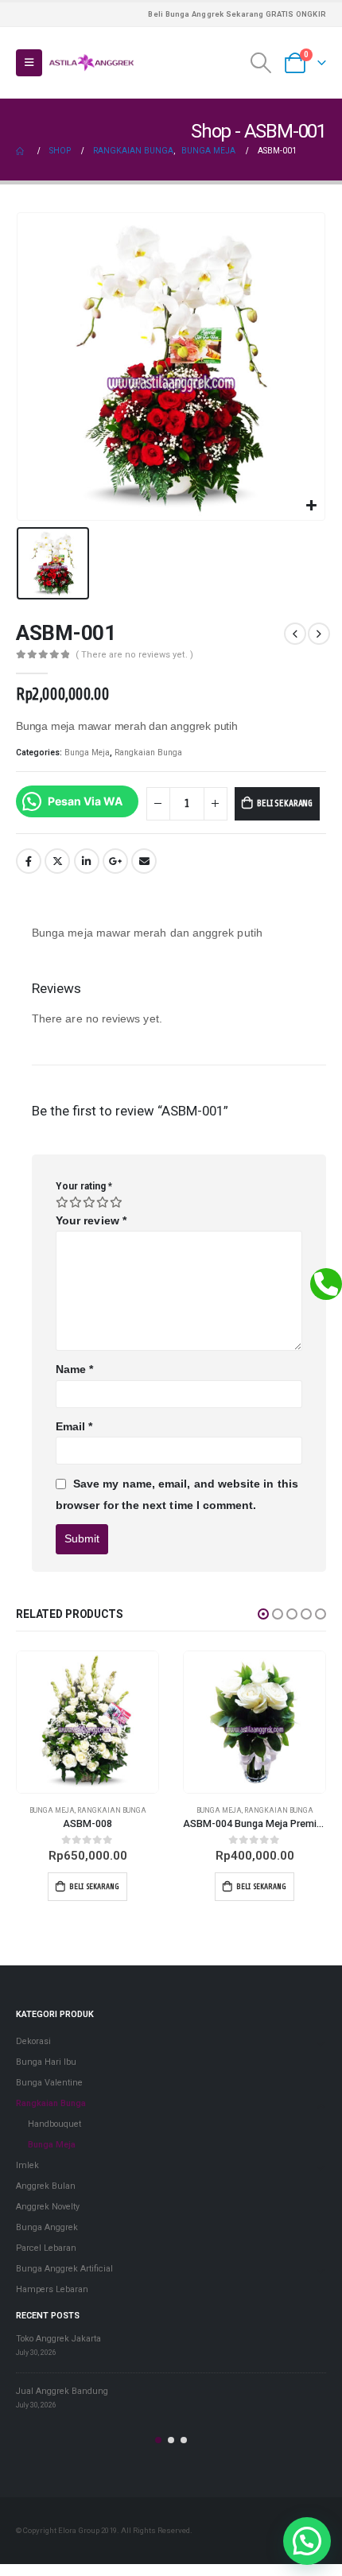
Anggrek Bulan (46, 2186)
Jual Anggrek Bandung (62, 2391)
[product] (87, 1722)
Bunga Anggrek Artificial (64, 2269)
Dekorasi (33, 2041)
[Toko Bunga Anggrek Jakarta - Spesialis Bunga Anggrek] (91, 63)
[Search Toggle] (261, 63)
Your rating (84, 1186)
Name (74, 1369)
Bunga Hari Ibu (46, 2062)
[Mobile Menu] (29, 63)
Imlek (27, 2165)
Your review (91, 1220)
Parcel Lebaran (46, 2248)
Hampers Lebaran (52, 2289)
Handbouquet (54, 2124)
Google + (115, 861)
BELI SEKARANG (285, 803)
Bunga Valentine (49, 2083)
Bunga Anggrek (47, 2227)
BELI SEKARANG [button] (94, 1886)
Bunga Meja (87, 753)
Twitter (57, 861)
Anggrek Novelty (48, 2207)
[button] (263, 1614)
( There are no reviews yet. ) (134, 655)
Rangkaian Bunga (148, 753)
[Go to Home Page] (21, 151)
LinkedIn (87, 861)
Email (144, 861)
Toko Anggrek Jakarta (58, 2339)
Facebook (29, 861)
